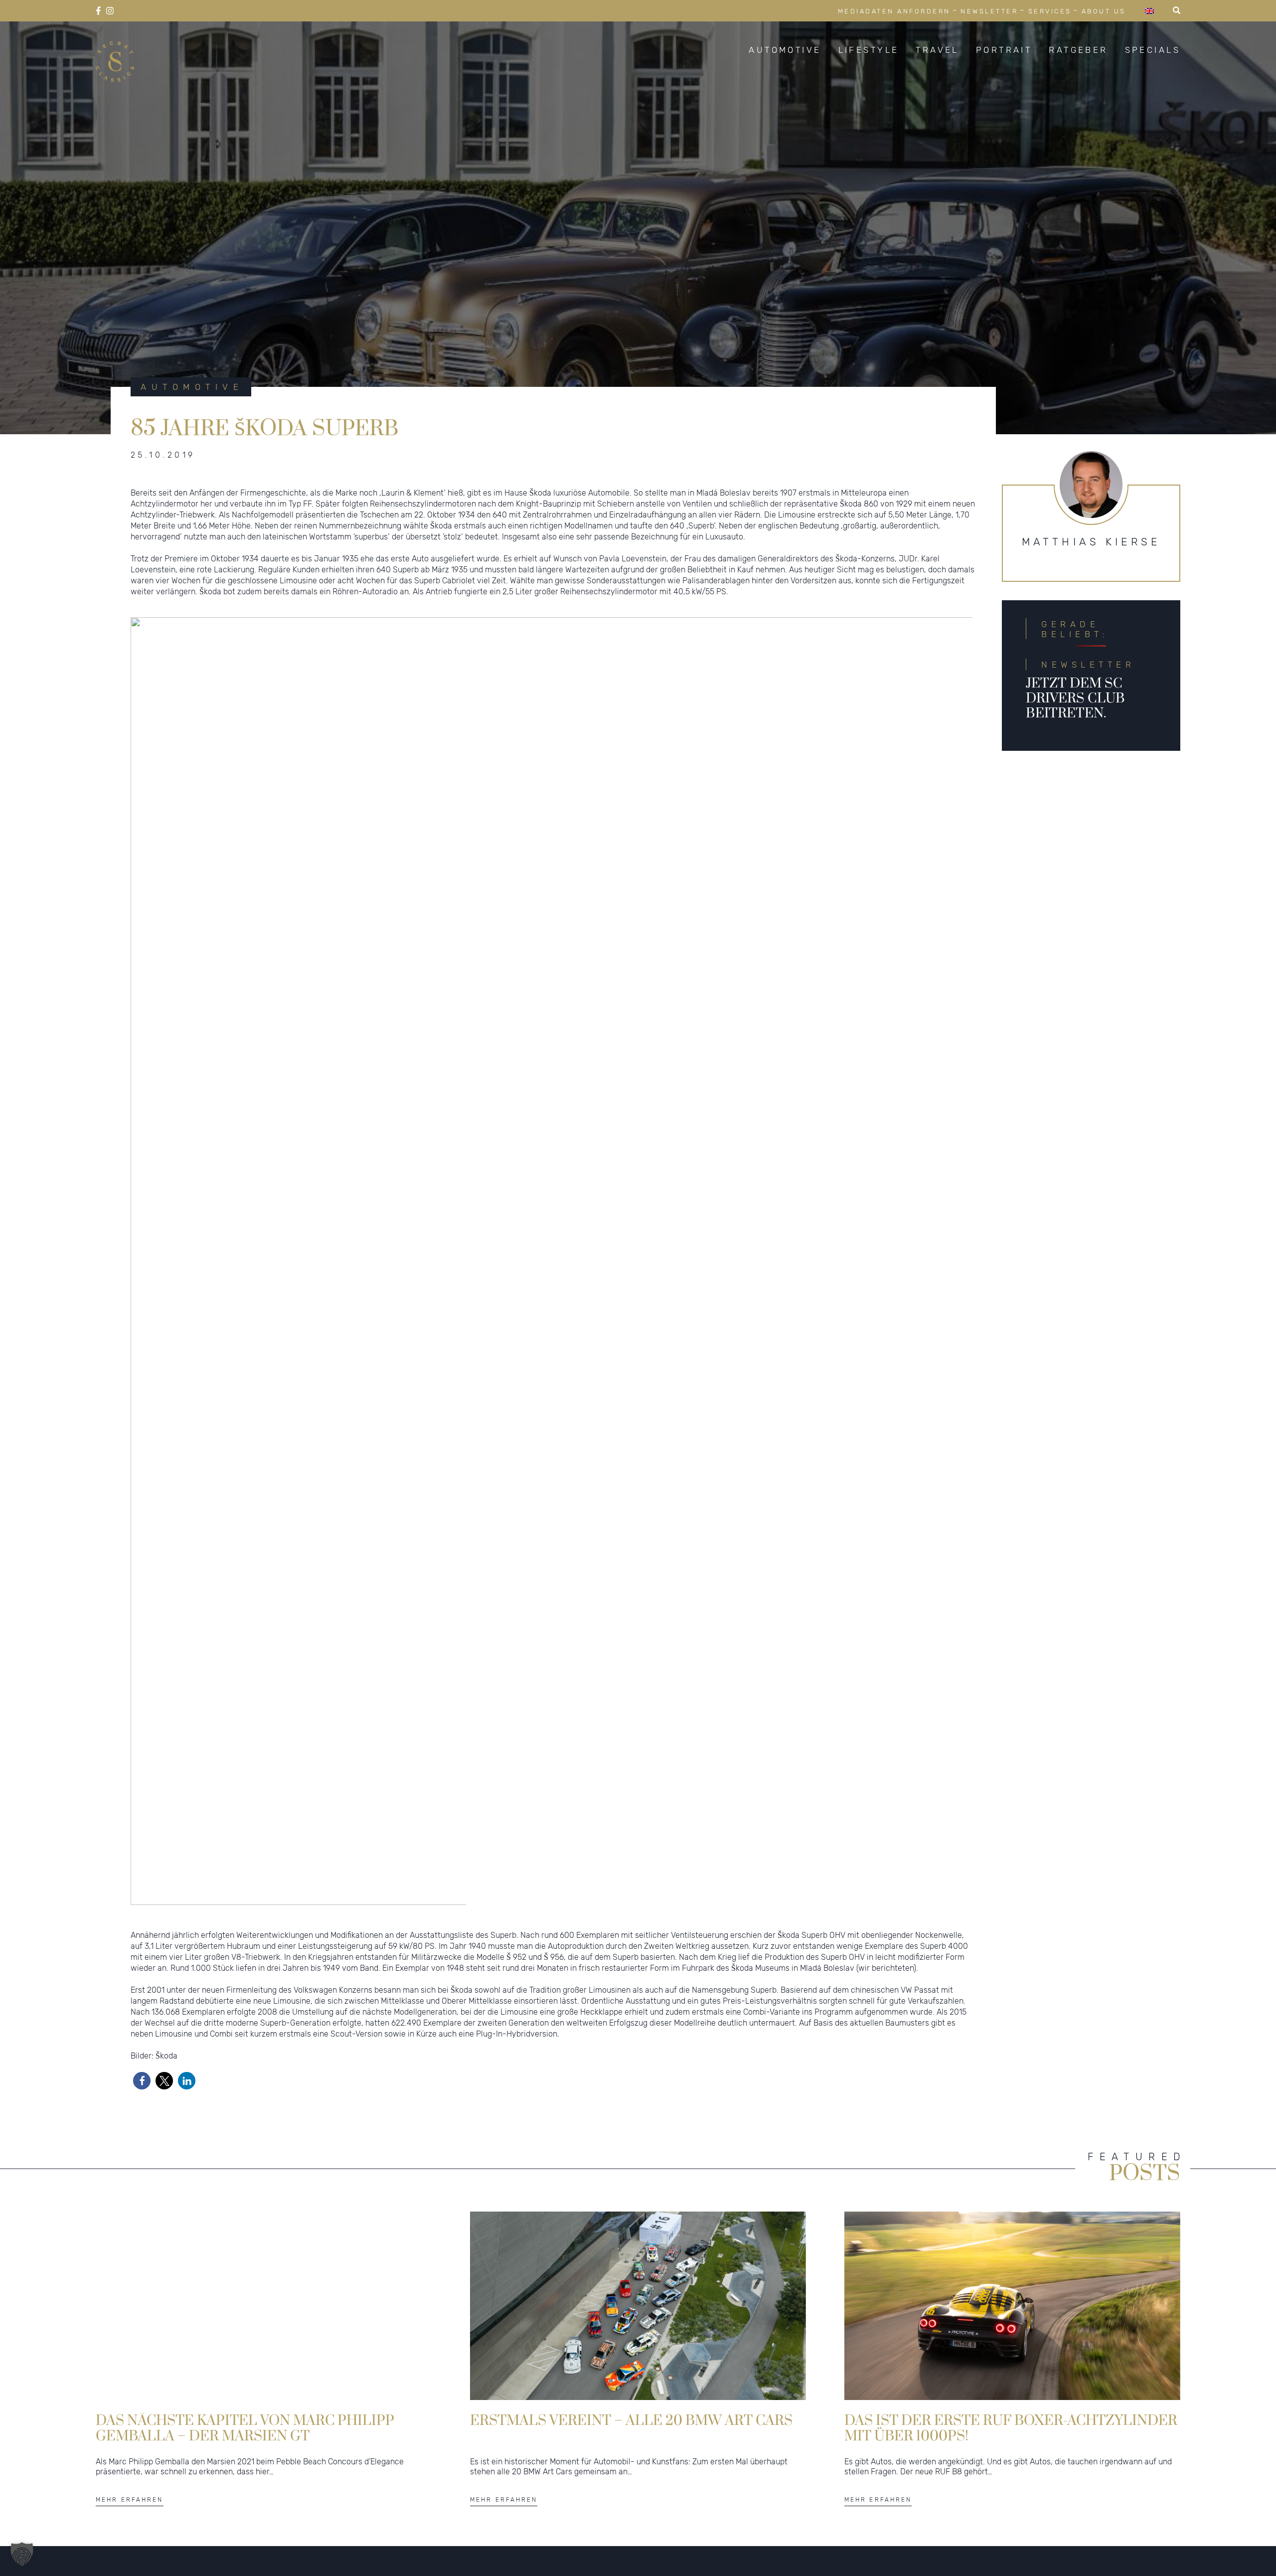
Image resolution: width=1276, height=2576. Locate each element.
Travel (937, 50)
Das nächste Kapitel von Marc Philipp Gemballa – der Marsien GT (245, 2428)
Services (1050, 11)
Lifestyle (869, 50)
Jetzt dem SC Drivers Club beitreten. (1075, 698)
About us (1104, 11)
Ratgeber (1078, 50)
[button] (142, 2081)
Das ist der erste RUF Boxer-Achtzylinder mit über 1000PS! (1011, 2428)
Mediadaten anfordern (894, 11)
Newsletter (989, 11)
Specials (1153, 50)
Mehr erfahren (130, 2499)
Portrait (1004, 50)
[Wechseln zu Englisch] (1149, 11)
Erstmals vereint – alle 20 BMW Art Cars (631, 2421)
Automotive (785, 50)
